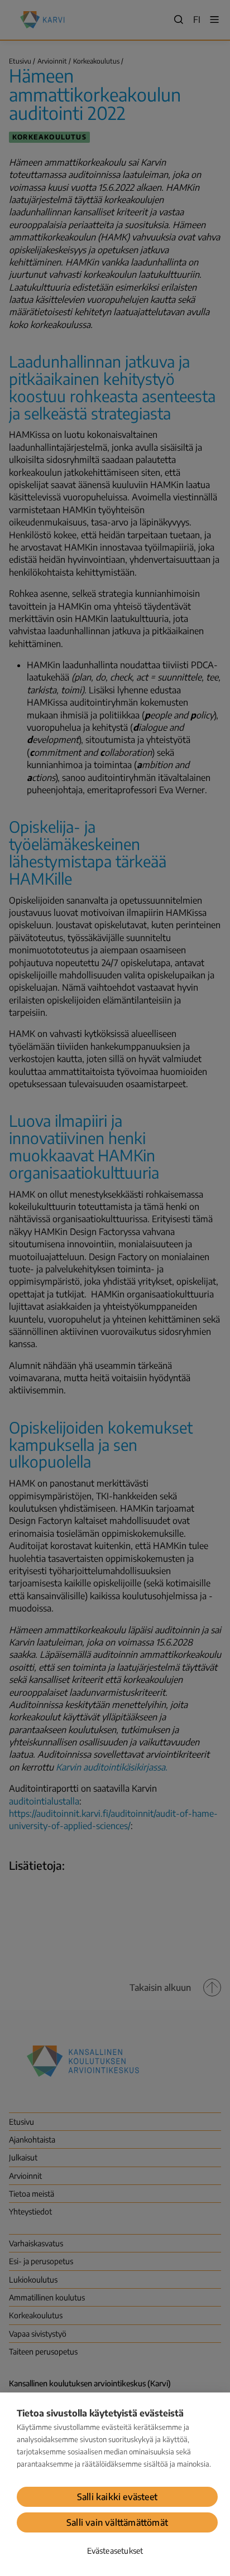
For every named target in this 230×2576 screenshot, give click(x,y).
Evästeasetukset (115, 2551)
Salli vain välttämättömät (117, 2522)
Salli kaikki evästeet (117, 2497)
